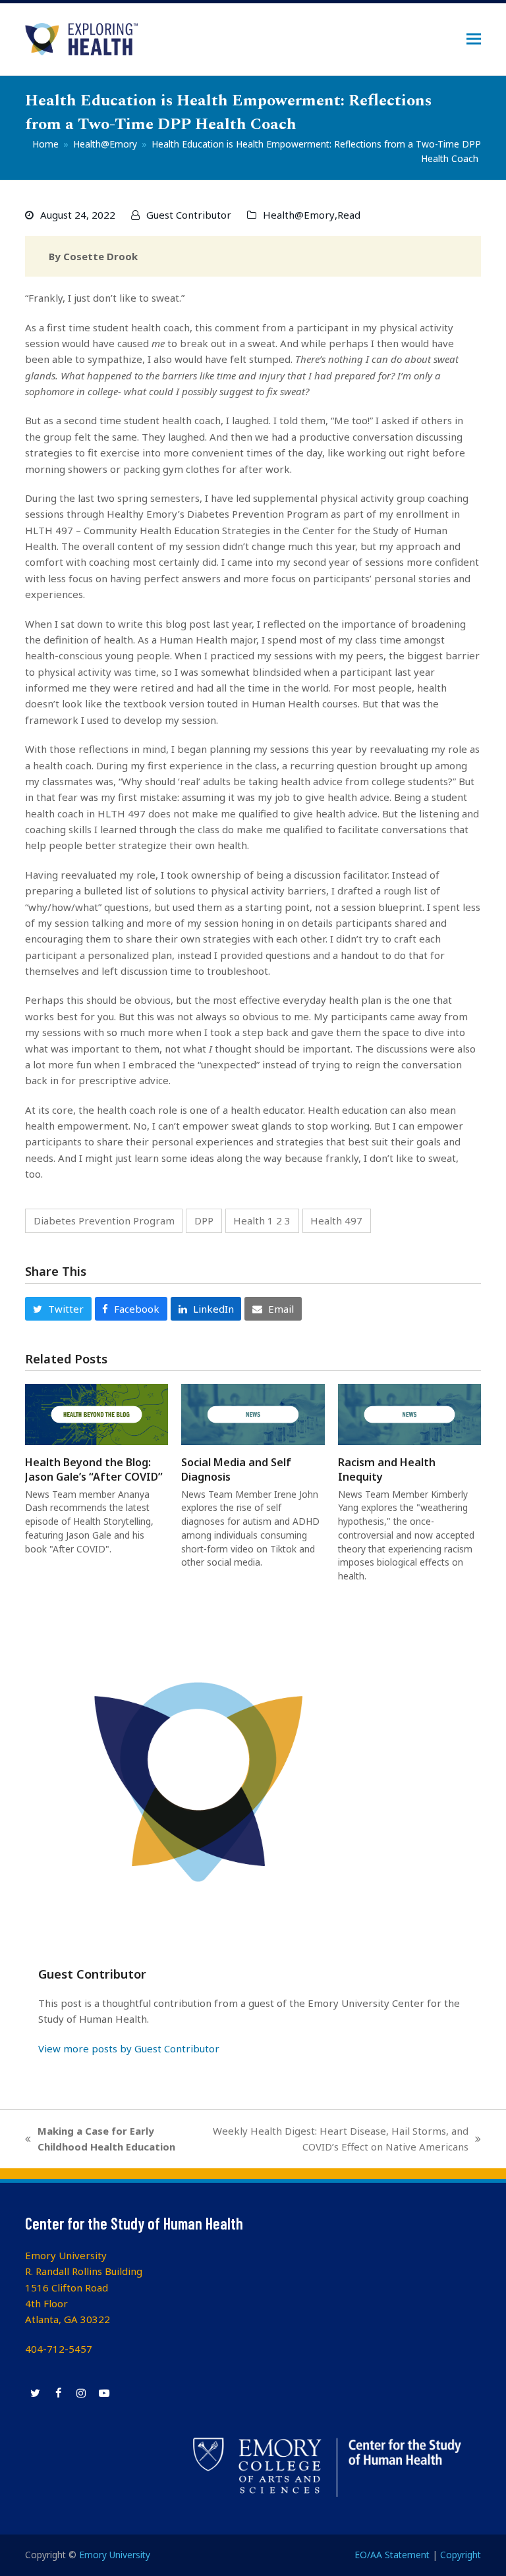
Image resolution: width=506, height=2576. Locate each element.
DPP (204, 1220)
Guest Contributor (189, 215)
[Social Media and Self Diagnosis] (253, 1413)
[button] (474, 39)
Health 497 (336, 1220)
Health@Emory (299, 215)
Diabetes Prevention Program (104, 1220)
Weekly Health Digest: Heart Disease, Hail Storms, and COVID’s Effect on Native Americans (338, 2140)
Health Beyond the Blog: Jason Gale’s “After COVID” (94, 1469)
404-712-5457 (59, 2349)
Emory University (115, 2555)
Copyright (461, 2555)
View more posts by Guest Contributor (129, 2048)
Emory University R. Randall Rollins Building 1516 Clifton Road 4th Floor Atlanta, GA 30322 (84, 2288)
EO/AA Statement (392, 2555)
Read (349, 215)
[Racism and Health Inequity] (409, 1413)
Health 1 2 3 (262, 1220)
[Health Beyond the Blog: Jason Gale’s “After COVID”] (97, 1413)
